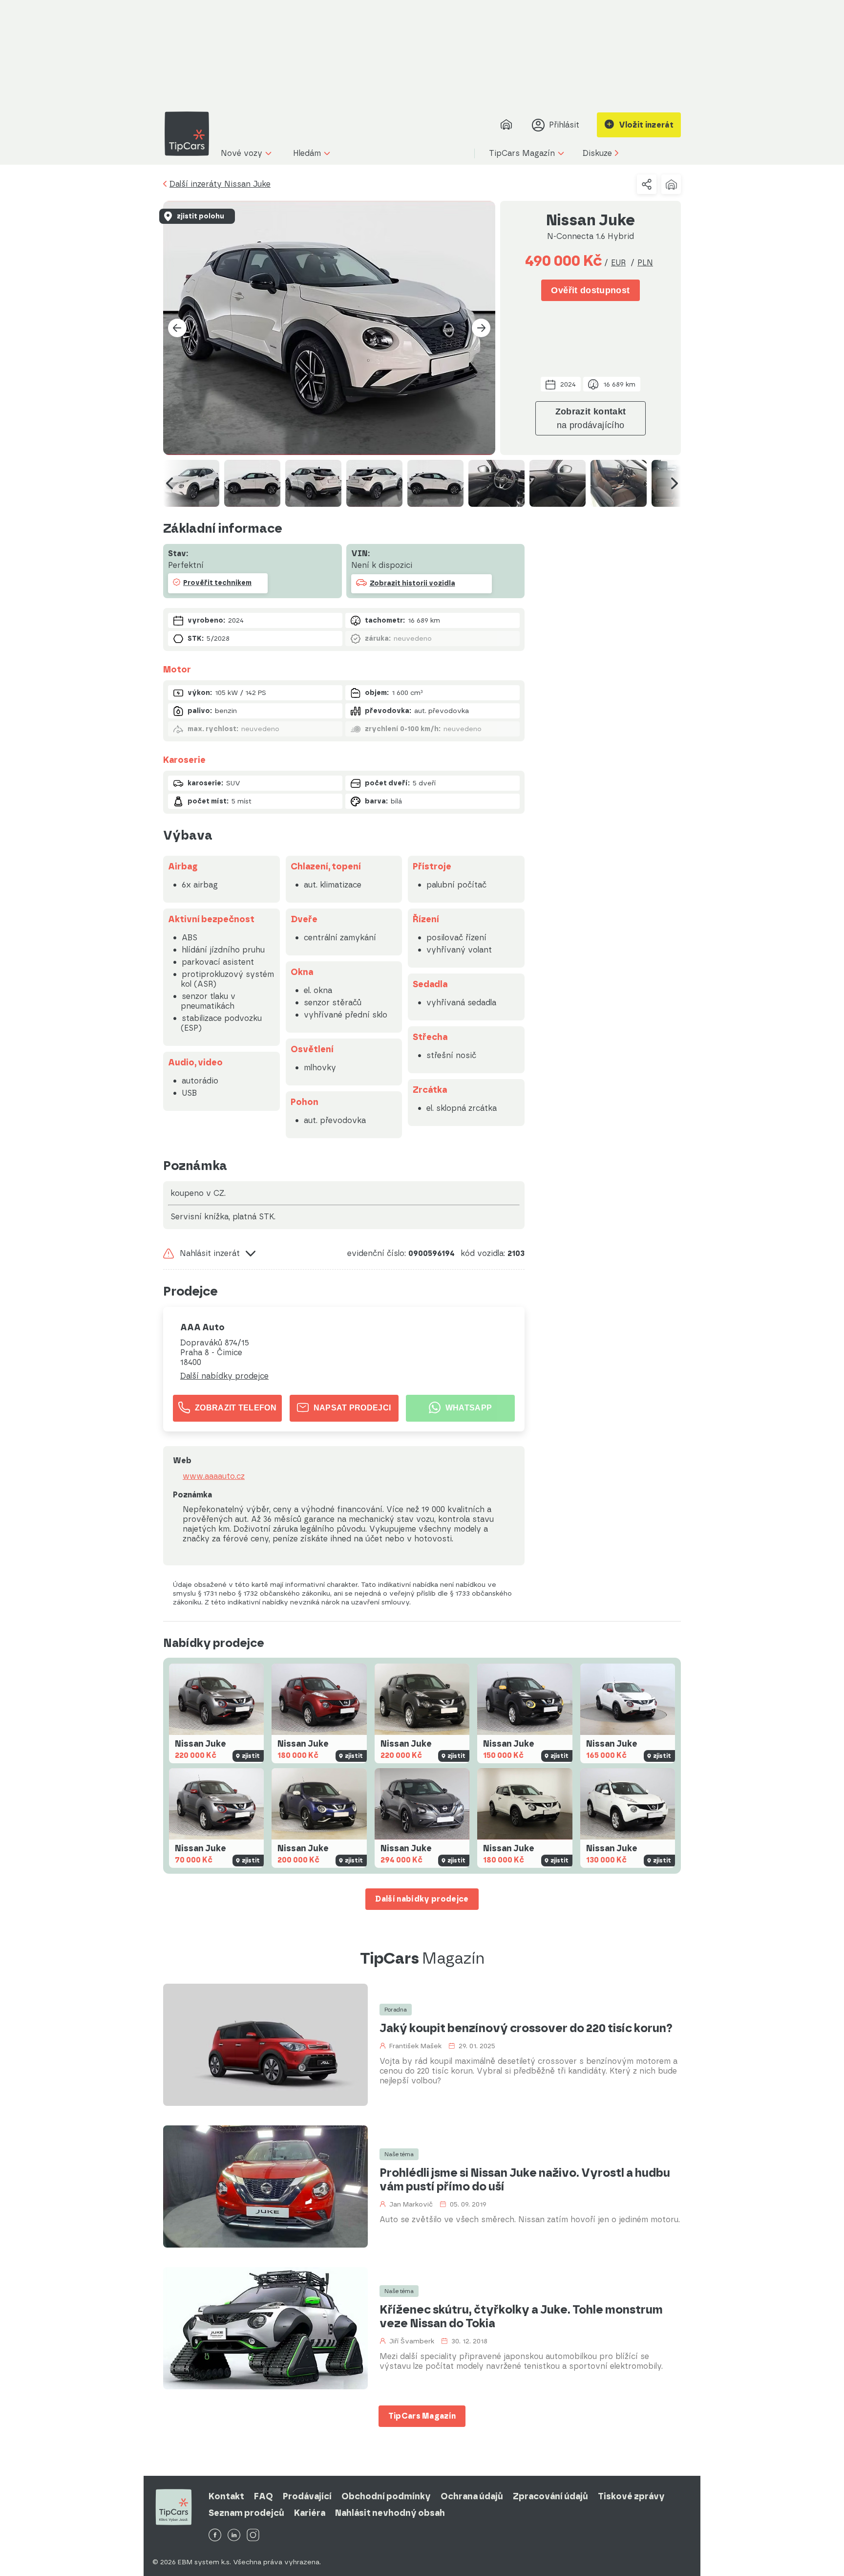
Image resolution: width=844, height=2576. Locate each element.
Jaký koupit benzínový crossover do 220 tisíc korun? (526, 2028)
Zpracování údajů (550, 2496)
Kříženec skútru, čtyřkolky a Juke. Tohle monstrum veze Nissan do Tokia (521, 2316)
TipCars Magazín (422, 2416)
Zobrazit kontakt (591, 418)
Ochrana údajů (472, 2496)
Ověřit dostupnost (590, 290)
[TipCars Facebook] (215, 2536)
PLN (645, 263)
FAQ (264, 2496)
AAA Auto (202, 1327)
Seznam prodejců (246, 2513)
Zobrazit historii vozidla (412, 583)
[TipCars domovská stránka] (190, 134)
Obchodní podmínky (386, 2496)
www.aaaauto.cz (214, 1476)
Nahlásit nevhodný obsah (390, 2513)
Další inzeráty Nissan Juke (220, 184)
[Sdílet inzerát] (647, 184)
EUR (618, 263)
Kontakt (226, 2496)
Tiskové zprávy (631, 2496)
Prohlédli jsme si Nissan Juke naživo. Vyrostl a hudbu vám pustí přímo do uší (525, 2180)
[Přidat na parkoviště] (671, 184)
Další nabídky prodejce (224, 1376)
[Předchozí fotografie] (177, 328)
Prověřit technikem (217, 583)
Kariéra (310, 2513)
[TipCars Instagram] (253, 2536)
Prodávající (307, 2496)
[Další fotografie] (481, 328)
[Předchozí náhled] (169, 483)
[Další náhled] (675, 483)
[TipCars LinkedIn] (234, 2536)
